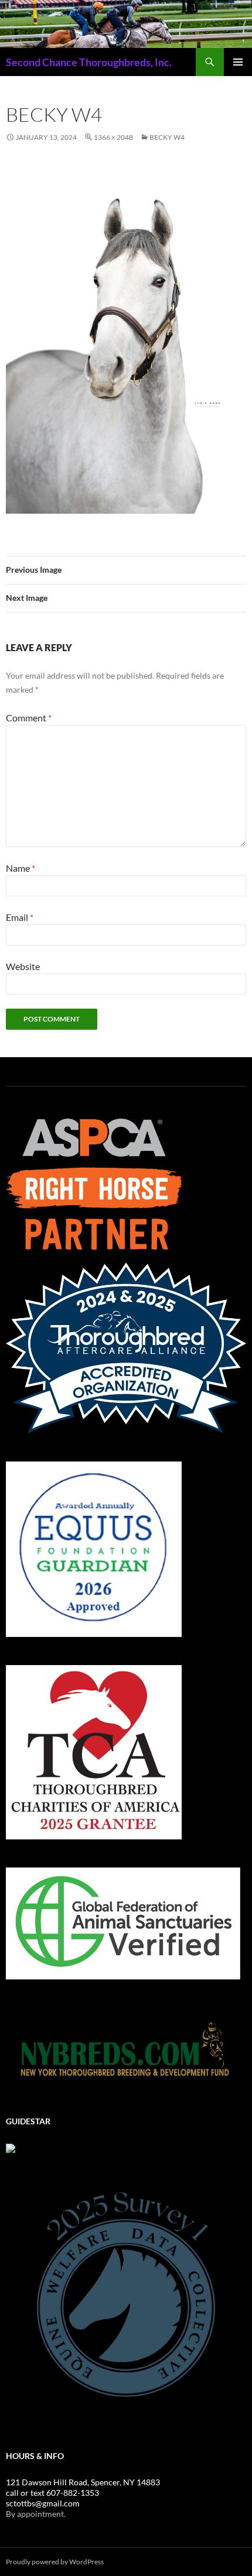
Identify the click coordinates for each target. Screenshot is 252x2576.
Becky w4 (167, 137)
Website (23, 966)
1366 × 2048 (113, 137)
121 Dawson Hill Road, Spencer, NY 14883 (83, 2482)
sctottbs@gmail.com (43, 2503)
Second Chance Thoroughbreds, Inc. (89, 62)
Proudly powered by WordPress (55, 2562)
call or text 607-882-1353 (52, 2493)
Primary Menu (238, 62)
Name (21, 868)
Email (20, 917)
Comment (29, 718)
